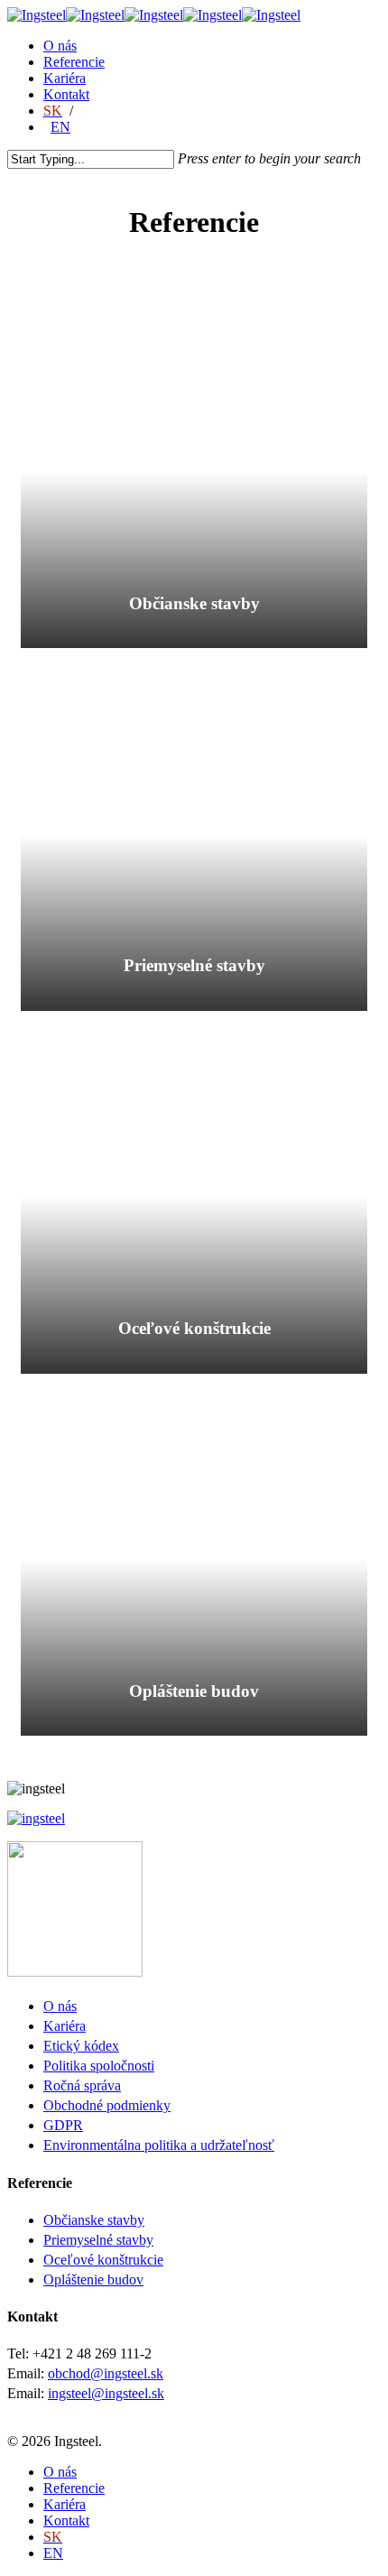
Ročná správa (82, 2085)
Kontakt (66, 94)
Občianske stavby (94, 2220)
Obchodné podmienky (107, 2105)
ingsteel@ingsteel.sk (106, 2393)
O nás (60, 46)
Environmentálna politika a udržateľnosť (159, 2145)
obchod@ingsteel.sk (106, 2373)
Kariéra (65, 78)
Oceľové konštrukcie (103, 2260)
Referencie (74, 62)
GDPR (63, 2125)
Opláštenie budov (93, 2279)
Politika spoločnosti (99, 2066)
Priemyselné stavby (98, 2240)
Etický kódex (81, 2046)
